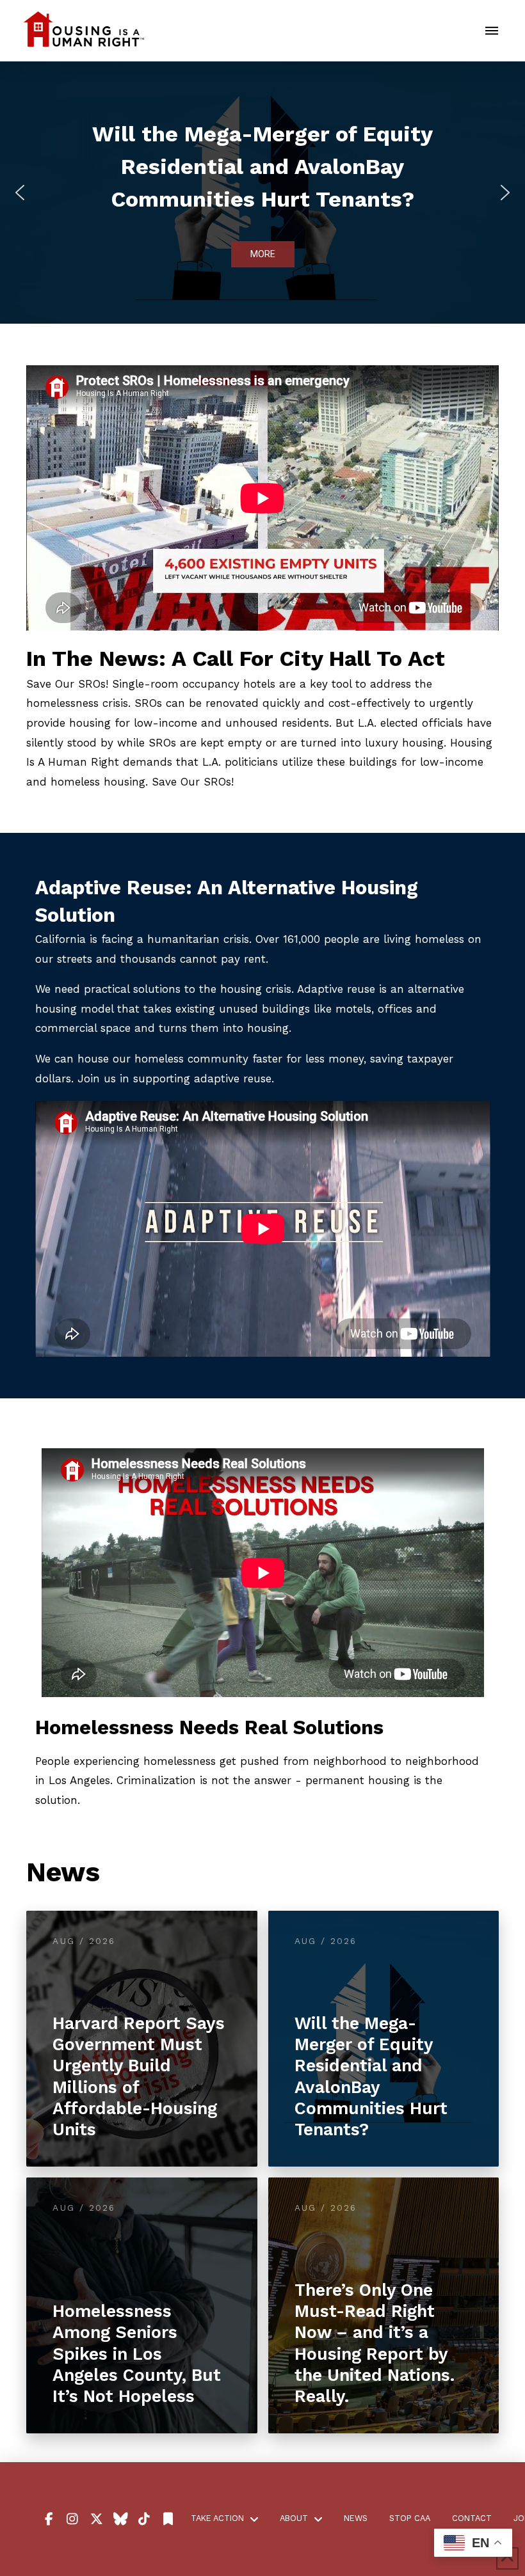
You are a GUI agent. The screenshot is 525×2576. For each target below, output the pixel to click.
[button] (492, 31)
